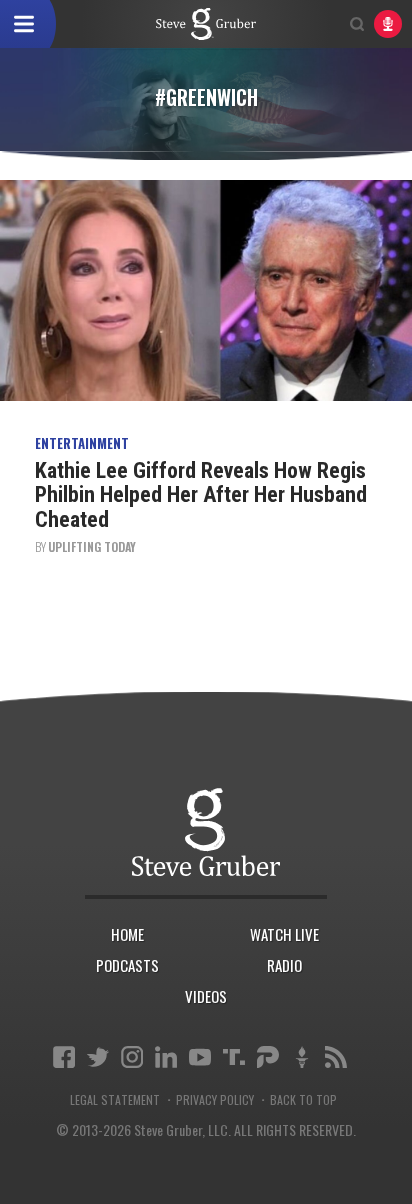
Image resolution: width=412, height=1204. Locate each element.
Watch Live (284, 934)
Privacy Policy (215, 1100)
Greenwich (206, 24)
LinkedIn (166, 1057)
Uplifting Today (92, 546)
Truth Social (234, 1057)
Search (357, 24)
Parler (268, 1057)
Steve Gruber (206, 832)
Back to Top (303, 1100)
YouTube (200, 1057)
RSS (336, 1057)
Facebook (64, 1057)
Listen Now (388, 24)
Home (127, 934)
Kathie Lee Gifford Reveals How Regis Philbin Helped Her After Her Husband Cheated (201, 494)
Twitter (98, 1057)
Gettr (302, 1057)
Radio (284, 965)
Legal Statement (115, 1100)
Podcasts (127, 965)
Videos (206, 996)
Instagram (132, 1057)
